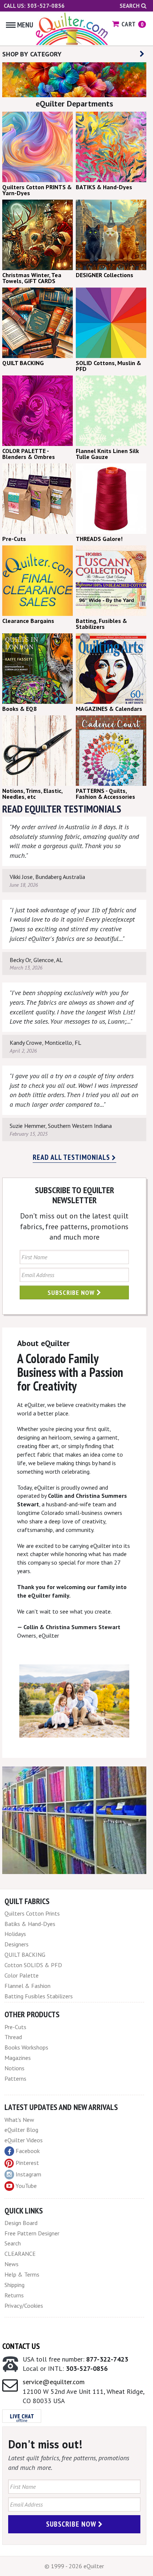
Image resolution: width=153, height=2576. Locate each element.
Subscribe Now (72, 1292)
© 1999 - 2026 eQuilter (74, 2566)
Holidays (15, 1934)
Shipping (14, 2285)
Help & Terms (22, 2274)
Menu (25, 25)
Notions (14, 2068)
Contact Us (21, 2346)
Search (130, 6)
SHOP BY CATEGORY (32, 54)
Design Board (21, 2223)
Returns (14, 2295)
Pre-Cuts (15, 2027)
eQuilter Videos (24, 2140)
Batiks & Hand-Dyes (30, 1924)
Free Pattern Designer (32, 2233)
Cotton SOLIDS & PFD (33, 1965)
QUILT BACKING (25, 1955)
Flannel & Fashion (27, 1986)
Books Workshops (26, 2047)
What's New (19, 2120)
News (12, 2264)
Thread (13, 2037)
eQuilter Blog (21, 2130)
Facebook (28, 2151)
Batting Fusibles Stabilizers (39, 1996)
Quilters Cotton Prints (32, 1913)
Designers (17, 1944)
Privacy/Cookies (24, 2306)
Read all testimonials (72, 1157)
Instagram (28, 2174)
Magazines (18, 2058)
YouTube (26, 2186)
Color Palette (22, 1975)
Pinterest (27, 2163)
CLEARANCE (20, 2254)
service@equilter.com (54, 2382)
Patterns (15, 2078)
